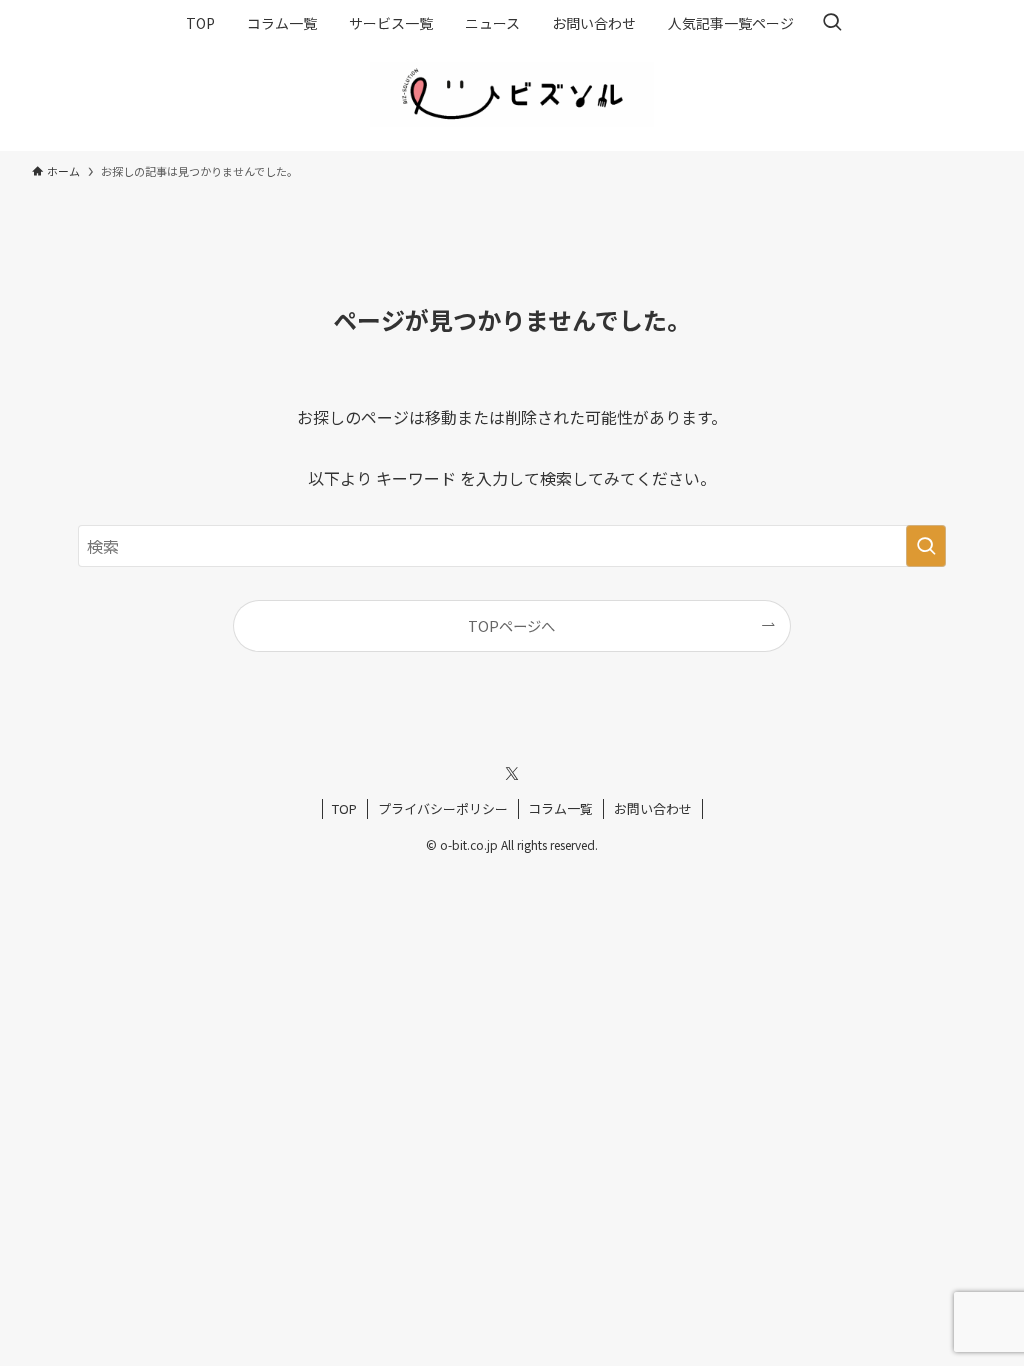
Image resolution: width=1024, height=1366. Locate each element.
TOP (344, 808)
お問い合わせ (653, 808)
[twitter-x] (512, 774)
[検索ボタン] (832, 23)
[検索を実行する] (926, 546)
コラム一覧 (560, 808)
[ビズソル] (512, 94)
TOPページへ (511, 625)
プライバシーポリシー (443, 808)
